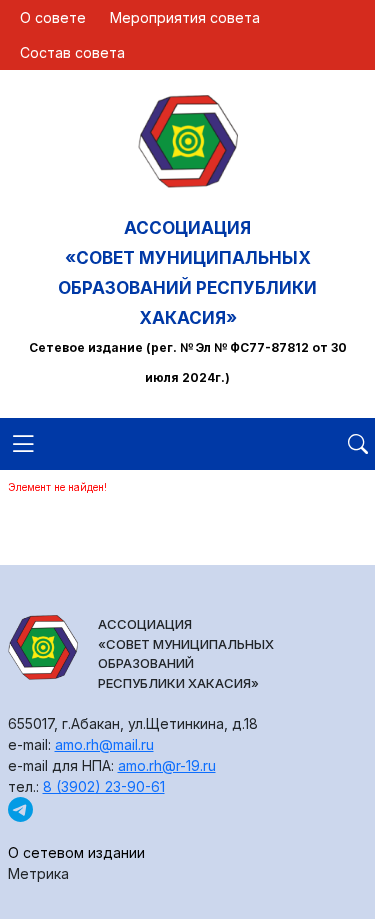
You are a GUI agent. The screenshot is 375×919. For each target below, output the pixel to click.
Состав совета (72, 52)
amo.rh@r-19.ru (167, 765)
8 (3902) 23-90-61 (104, 786)
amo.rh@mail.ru (104, 744)
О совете (53, 17)
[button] (23, 455)
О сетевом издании (76, 852)
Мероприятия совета (185, 17)
